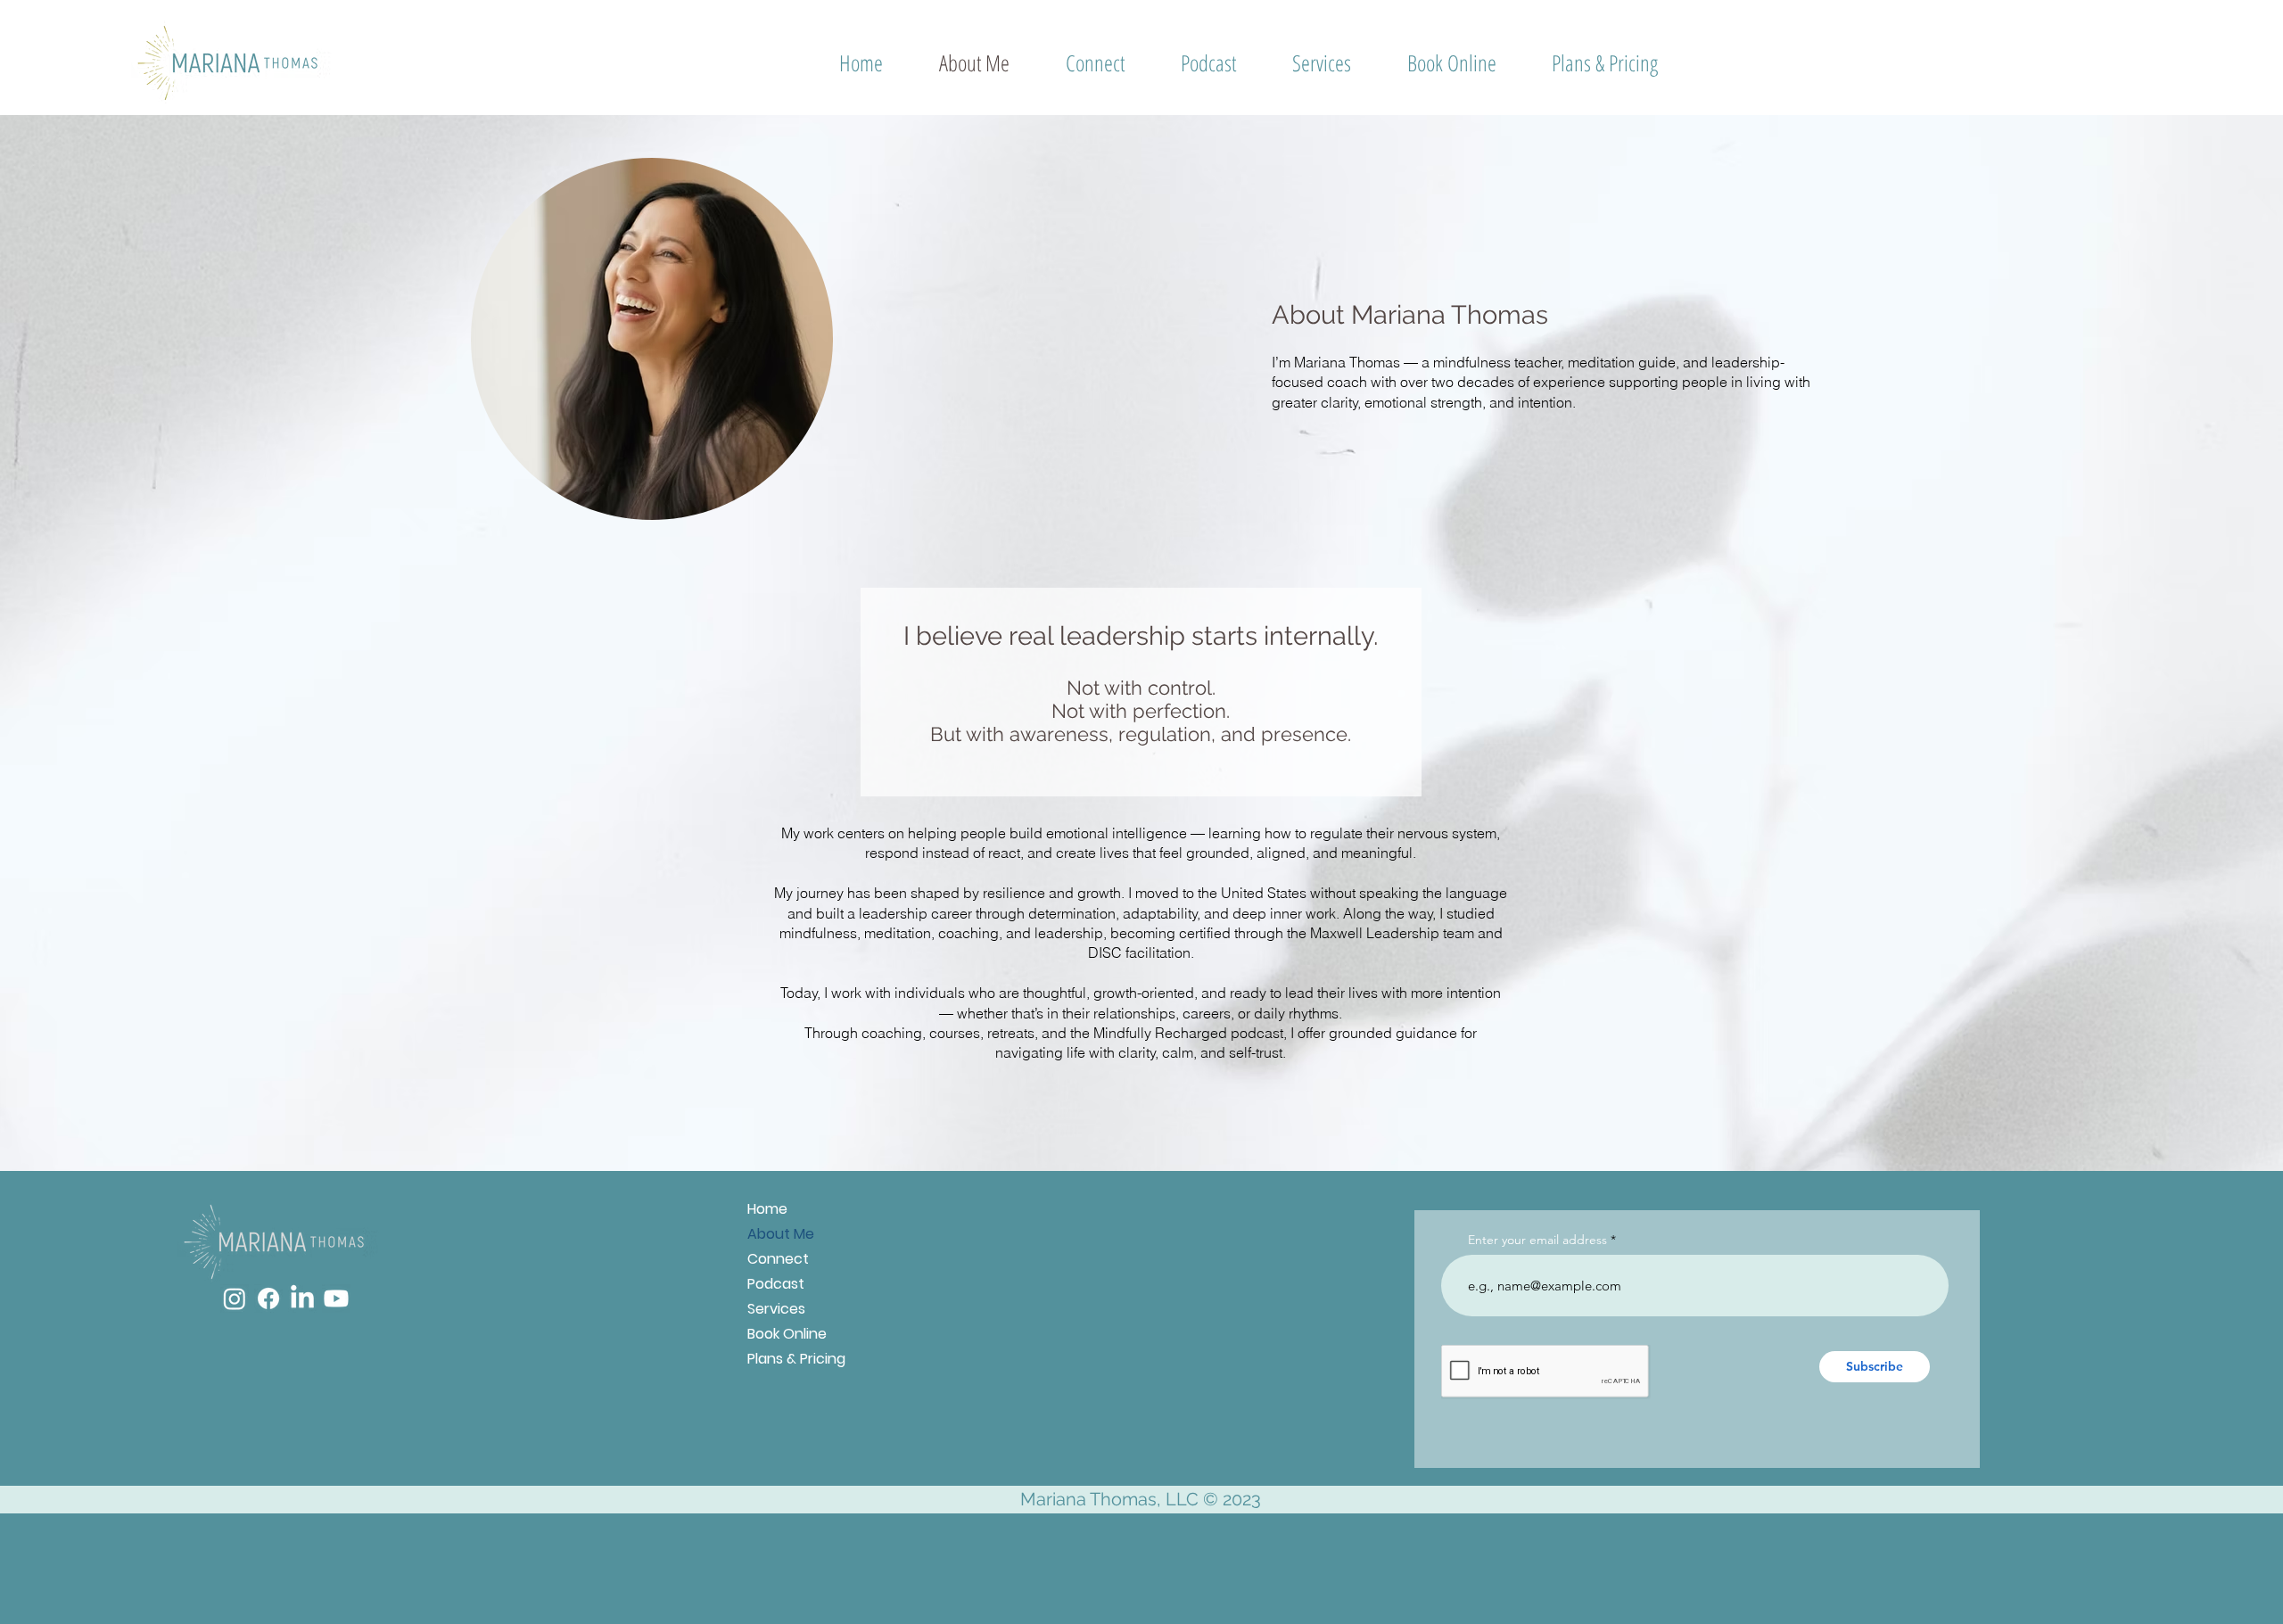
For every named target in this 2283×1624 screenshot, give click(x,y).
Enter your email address (1537, 1240)
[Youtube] (336, 1298)
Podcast (776, 1284)
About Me (781, 1234)
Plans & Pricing (796, 1359)
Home (767, 1209)
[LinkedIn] (302, 1298)
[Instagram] (235, 1298)
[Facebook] (268, 1298)
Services (776, 1309)
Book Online (787, 1334)
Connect (778, 1259)
